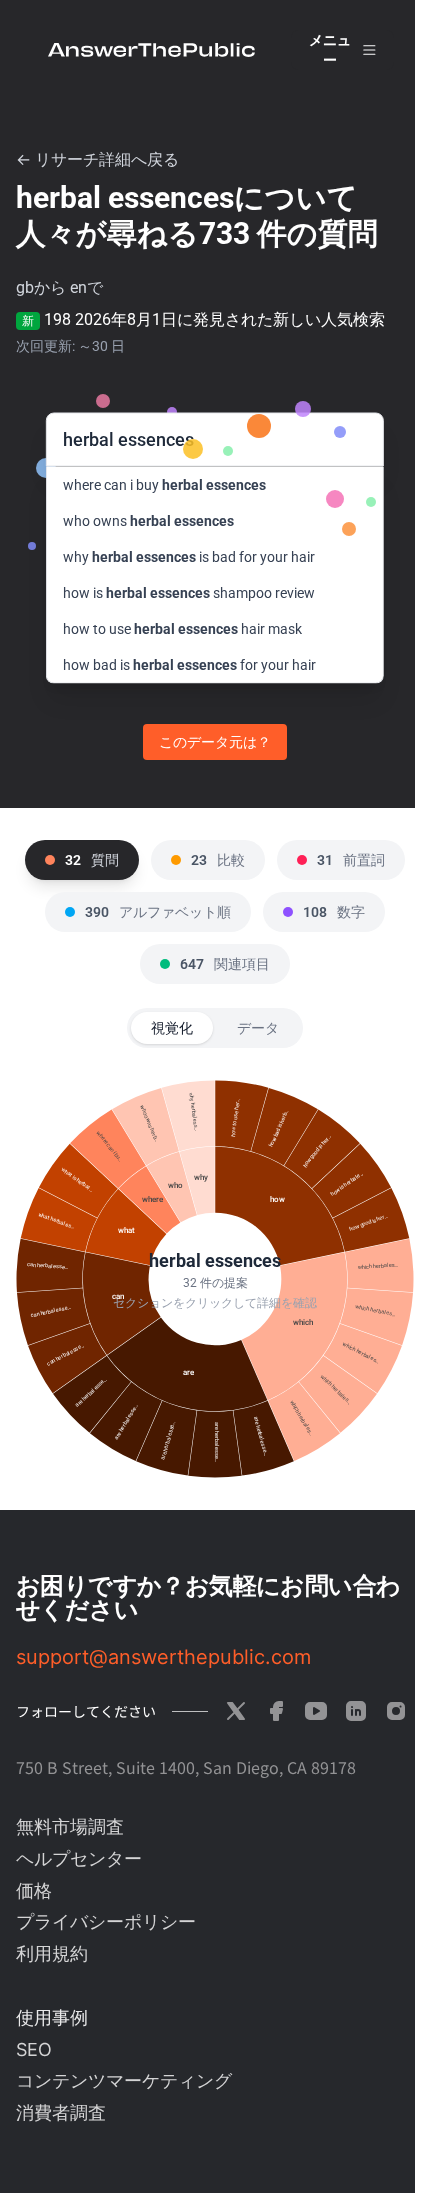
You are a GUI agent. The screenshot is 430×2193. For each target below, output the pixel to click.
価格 (34, 1890)
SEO (34, 2049)
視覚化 (172, 1028)
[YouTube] (316, 1711)
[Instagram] (396, 1711)
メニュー (330, 50)
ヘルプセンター (79, 1858)
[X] (236, 1711)
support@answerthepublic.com (163, 1657)
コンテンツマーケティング (124, 2080)
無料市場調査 (70, 1826)
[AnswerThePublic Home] (151, 50)
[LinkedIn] (356, 1711)
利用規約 (52, 1953)
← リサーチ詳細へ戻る (97, 159)
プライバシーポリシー (106, 1921)
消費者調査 (61, 2112)
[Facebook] (276, 1711)
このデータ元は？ (215, 742)
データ (258, 1028)
